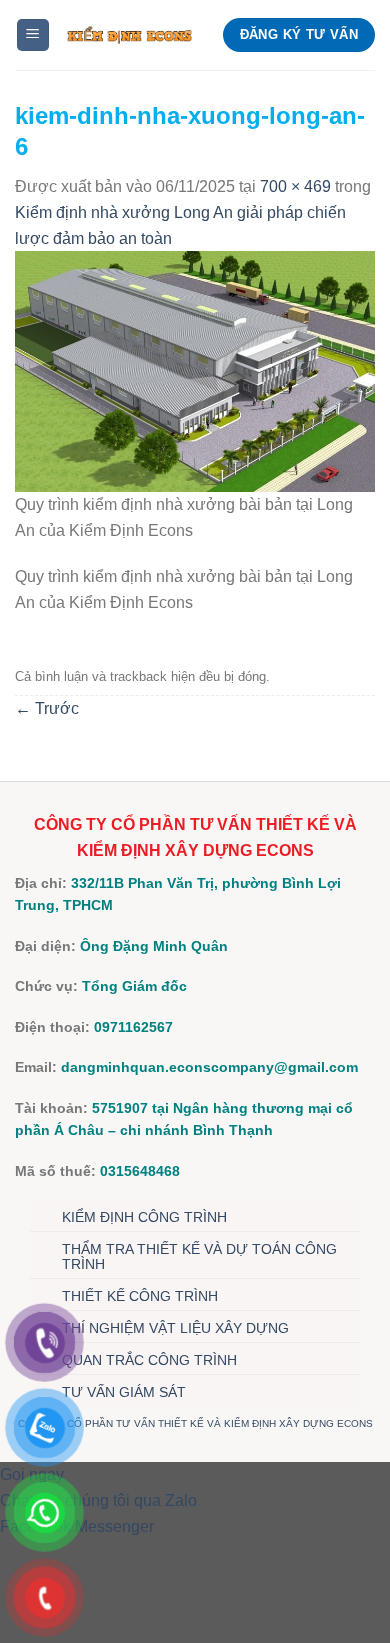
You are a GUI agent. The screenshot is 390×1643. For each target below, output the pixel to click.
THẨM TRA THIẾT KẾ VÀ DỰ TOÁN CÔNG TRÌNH (199, 1256)
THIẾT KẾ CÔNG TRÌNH (140, 1296)
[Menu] (33, 35)
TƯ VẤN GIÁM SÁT (124, 1392)
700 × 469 (295, 186)
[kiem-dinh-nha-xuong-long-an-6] (195, 370)
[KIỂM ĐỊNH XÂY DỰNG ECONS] (129, 35)
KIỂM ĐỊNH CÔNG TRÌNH (144, 1217)
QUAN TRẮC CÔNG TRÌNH (149, 1360)
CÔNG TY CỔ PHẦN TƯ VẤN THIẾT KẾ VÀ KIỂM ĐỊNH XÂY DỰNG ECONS (195, 1423)
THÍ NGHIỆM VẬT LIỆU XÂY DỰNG (175, 1328)
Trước (47, 708)
